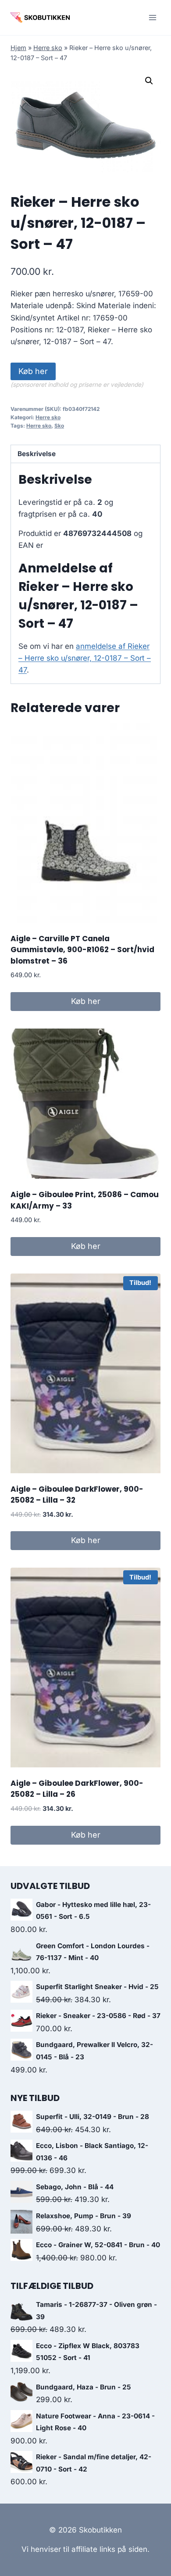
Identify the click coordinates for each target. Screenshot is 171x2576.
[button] (149, 81)
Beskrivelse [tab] (37, 454)
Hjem (18, 48)
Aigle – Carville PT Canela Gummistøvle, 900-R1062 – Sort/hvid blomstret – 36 (82, 950)
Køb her (33, 371)
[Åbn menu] (152, 17)
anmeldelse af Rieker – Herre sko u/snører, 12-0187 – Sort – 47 (85, 658)
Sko (59, 426)
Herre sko (48, 48)
